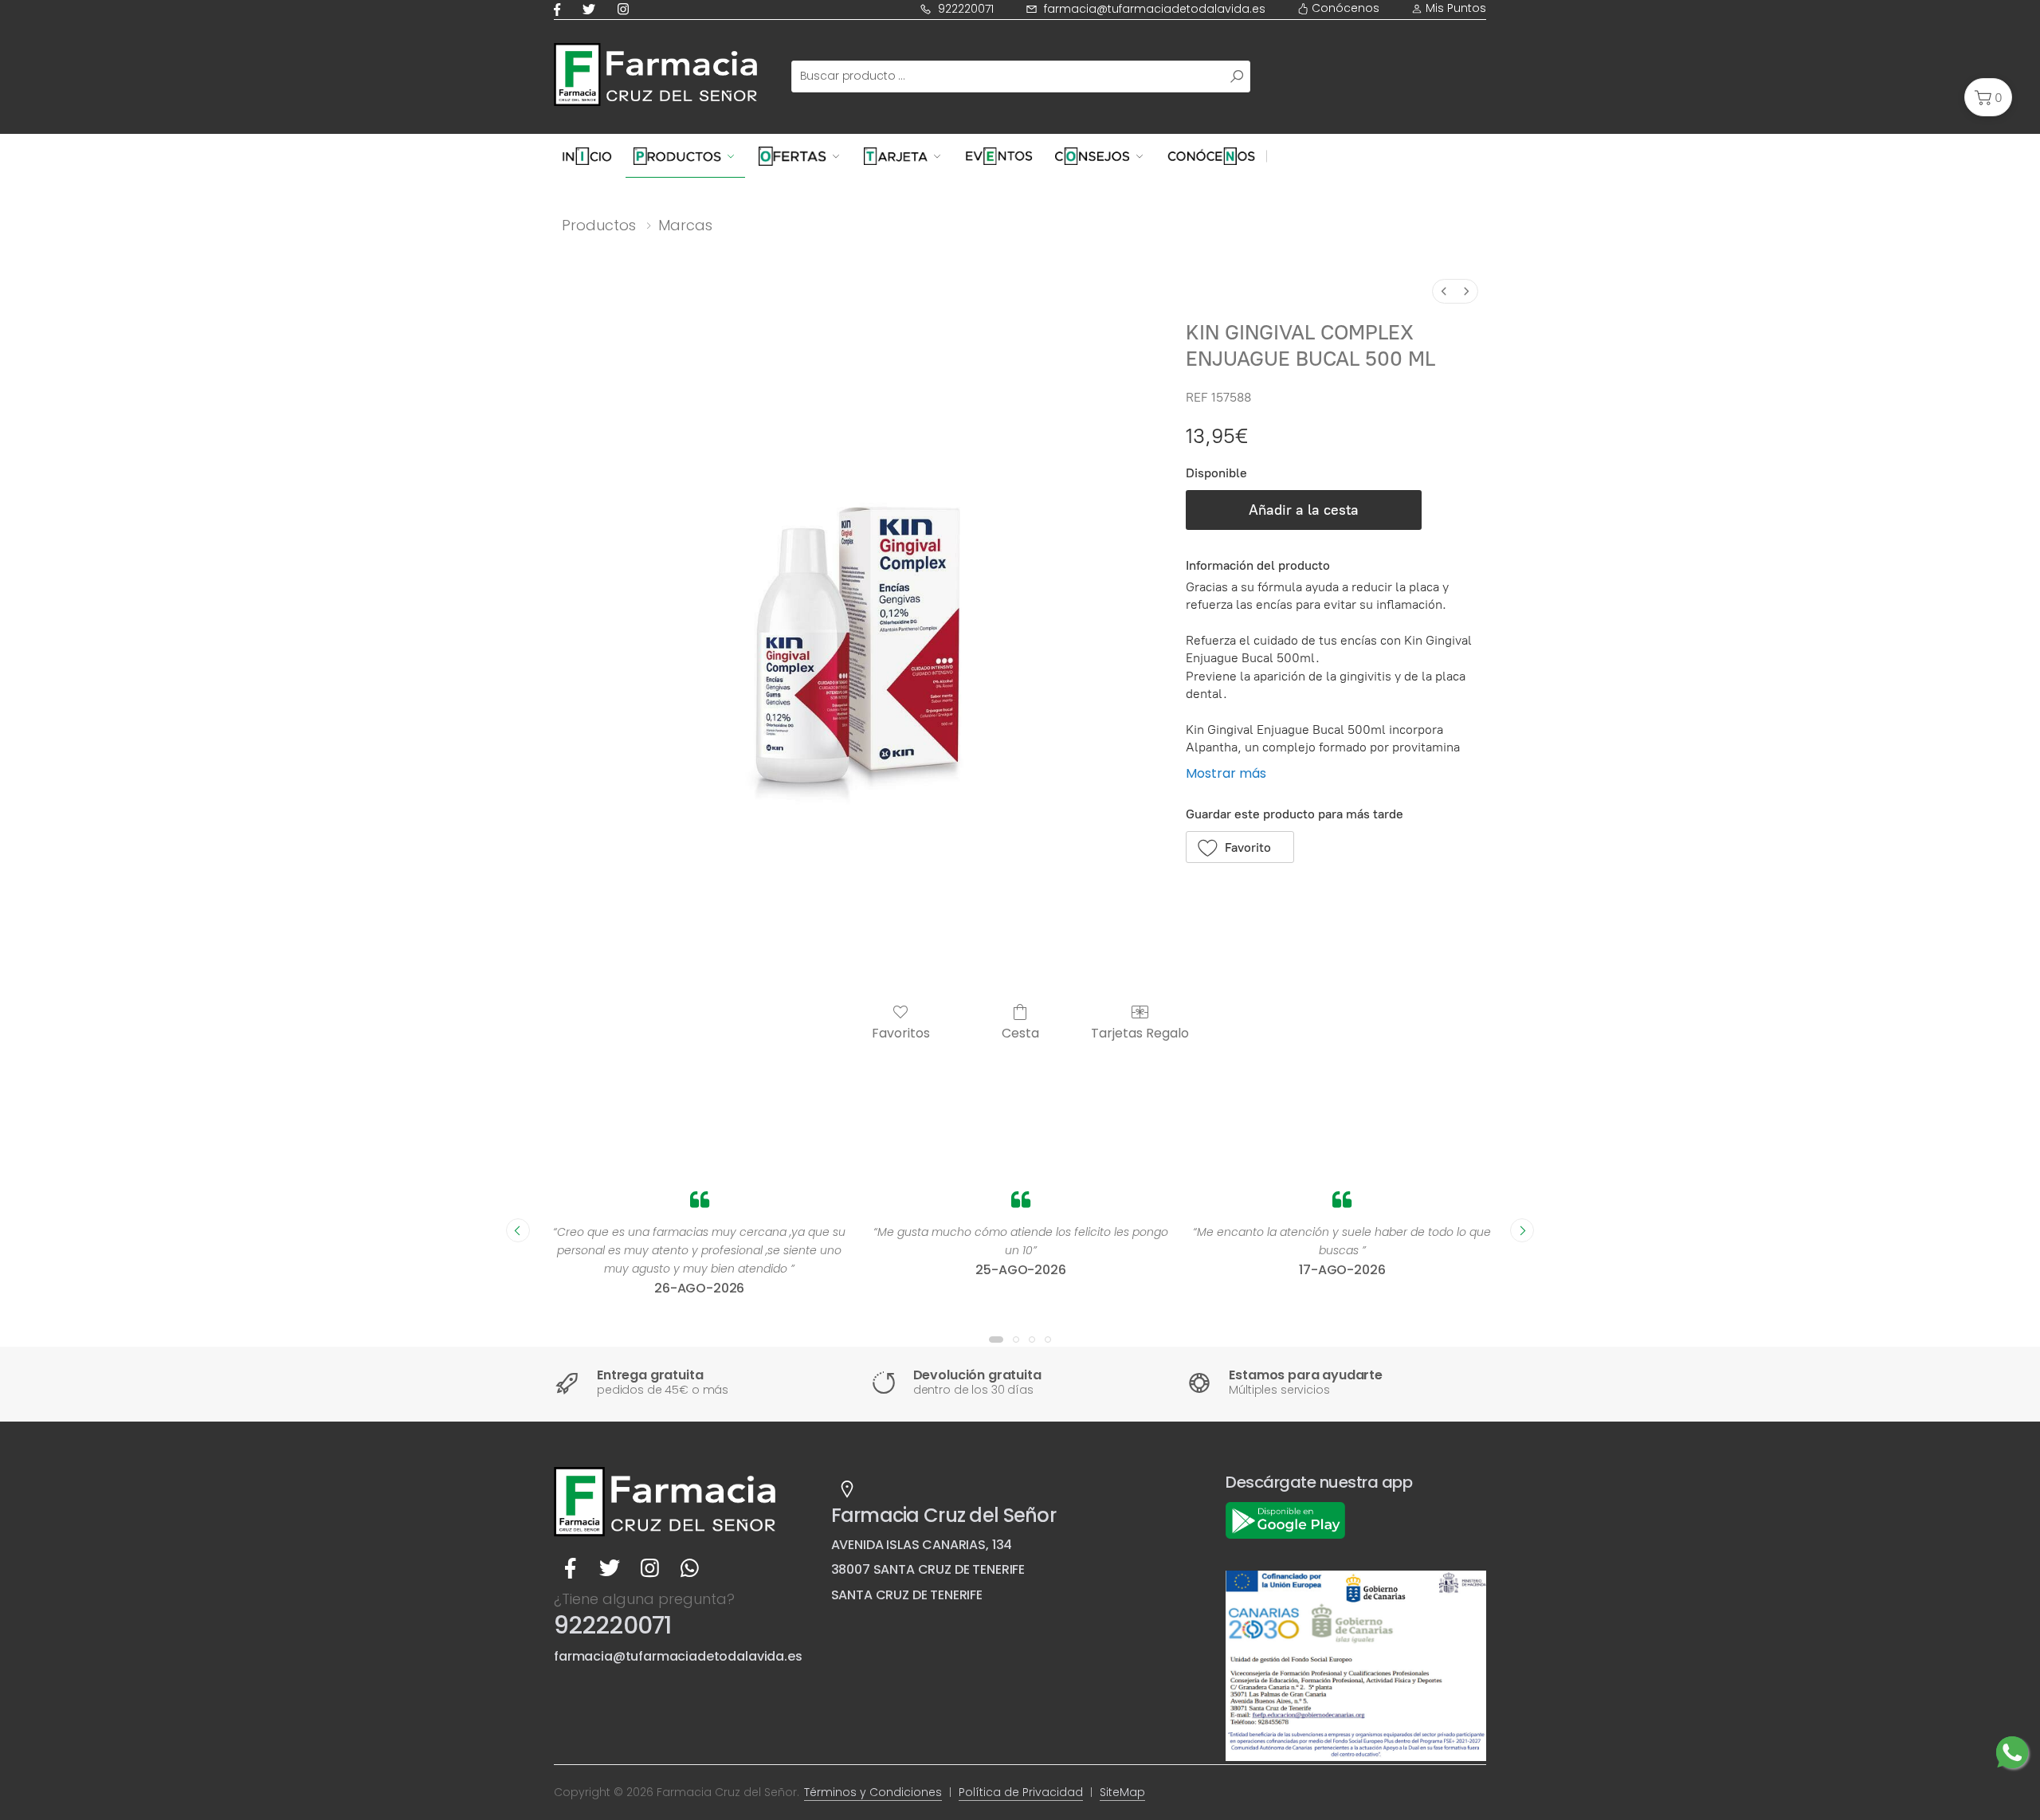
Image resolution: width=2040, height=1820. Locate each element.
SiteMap (1122, 1792)
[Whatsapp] (689, 1568)
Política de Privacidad (1021, 1792)
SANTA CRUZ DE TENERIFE (907, 1595)
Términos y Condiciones (873, 1792)
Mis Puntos (1454, 8)
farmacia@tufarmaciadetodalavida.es (1155, 9)
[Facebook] (560, 9)
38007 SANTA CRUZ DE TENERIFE (928, 1569)
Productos (599, 225)
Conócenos (1344, 8)
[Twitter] (592, 9)
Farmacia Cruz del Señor (943, 1515)
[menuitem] (1444, 291)
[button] (1988, 97)
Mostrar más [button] (1226, 773)
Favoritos (901, 1032)
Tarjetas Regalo (1140, 1032)
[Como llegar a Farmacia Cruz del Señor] (847, 1489)
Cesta (1020, 1032)
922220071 (966, 9)
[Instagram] (626, 9)
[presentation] (518, 1230)
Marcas (685, 225)
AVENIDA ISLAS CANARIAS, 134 (922, 1545)
